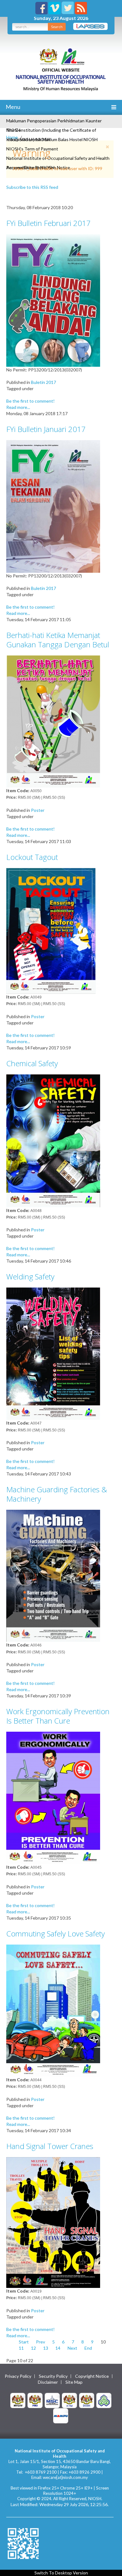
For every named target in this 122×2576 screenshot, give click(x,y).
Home (12, 137)
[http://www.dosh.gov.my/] (87, 2400)
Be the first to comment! (30, 401)
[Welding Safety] (53, 1353)
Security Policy (53, 2376)
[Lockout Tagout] (53, 930)
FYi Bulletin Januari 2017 (46, 429)
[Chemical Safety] (53, 1140)
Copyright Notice (92, 2376)
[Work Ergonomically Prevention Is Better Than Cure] (53, 1797)
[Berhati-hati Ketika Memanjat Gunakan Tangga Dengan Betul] (53, 721)
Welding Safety (30, 1276)
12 (33, 2348)
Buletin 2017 (43, 382)
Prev (41, 2342)
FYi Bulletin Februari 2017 (48, 223)
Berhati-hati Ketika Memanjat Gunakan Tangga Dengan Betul (58, 640)
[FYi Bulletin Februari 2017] (53, 300)
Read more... (18, 407)
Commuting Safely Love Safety (56, 1933)
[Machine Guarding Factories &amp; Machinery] (53, 1575)
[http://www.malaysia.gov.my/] (18, 2400)
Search (57, 27)
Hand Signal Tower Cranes (50, 2146)
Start (24, 2342)
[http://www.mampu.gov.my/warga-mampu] (61, 2415)
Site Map (74, 2382)
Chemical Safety (32, 1063)
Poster (38, 810)
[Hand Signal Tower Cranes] (53, 2222)
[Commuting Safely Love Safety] (53, 2010)
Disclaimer (48, 2382)
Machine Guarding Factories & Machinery (57, 1494)
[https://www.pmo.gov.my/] (35, 2400)
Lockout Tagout (32, 857)
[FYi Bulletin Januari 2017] (53, 506)
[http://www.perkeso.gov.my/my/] (104, 2400)
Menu (13, 107)
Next (72, 2348)
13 (46, 2348)
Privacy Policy (18, 2376)
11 (21, 2348)
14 (58, 2348)
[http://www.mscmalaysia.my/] (52, 2400)
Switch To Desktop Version (61, 2573)
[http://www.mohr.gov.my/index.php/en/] (69, 2400)
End (88, 2348)
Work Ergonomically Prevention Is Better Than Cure (58, 1716)
